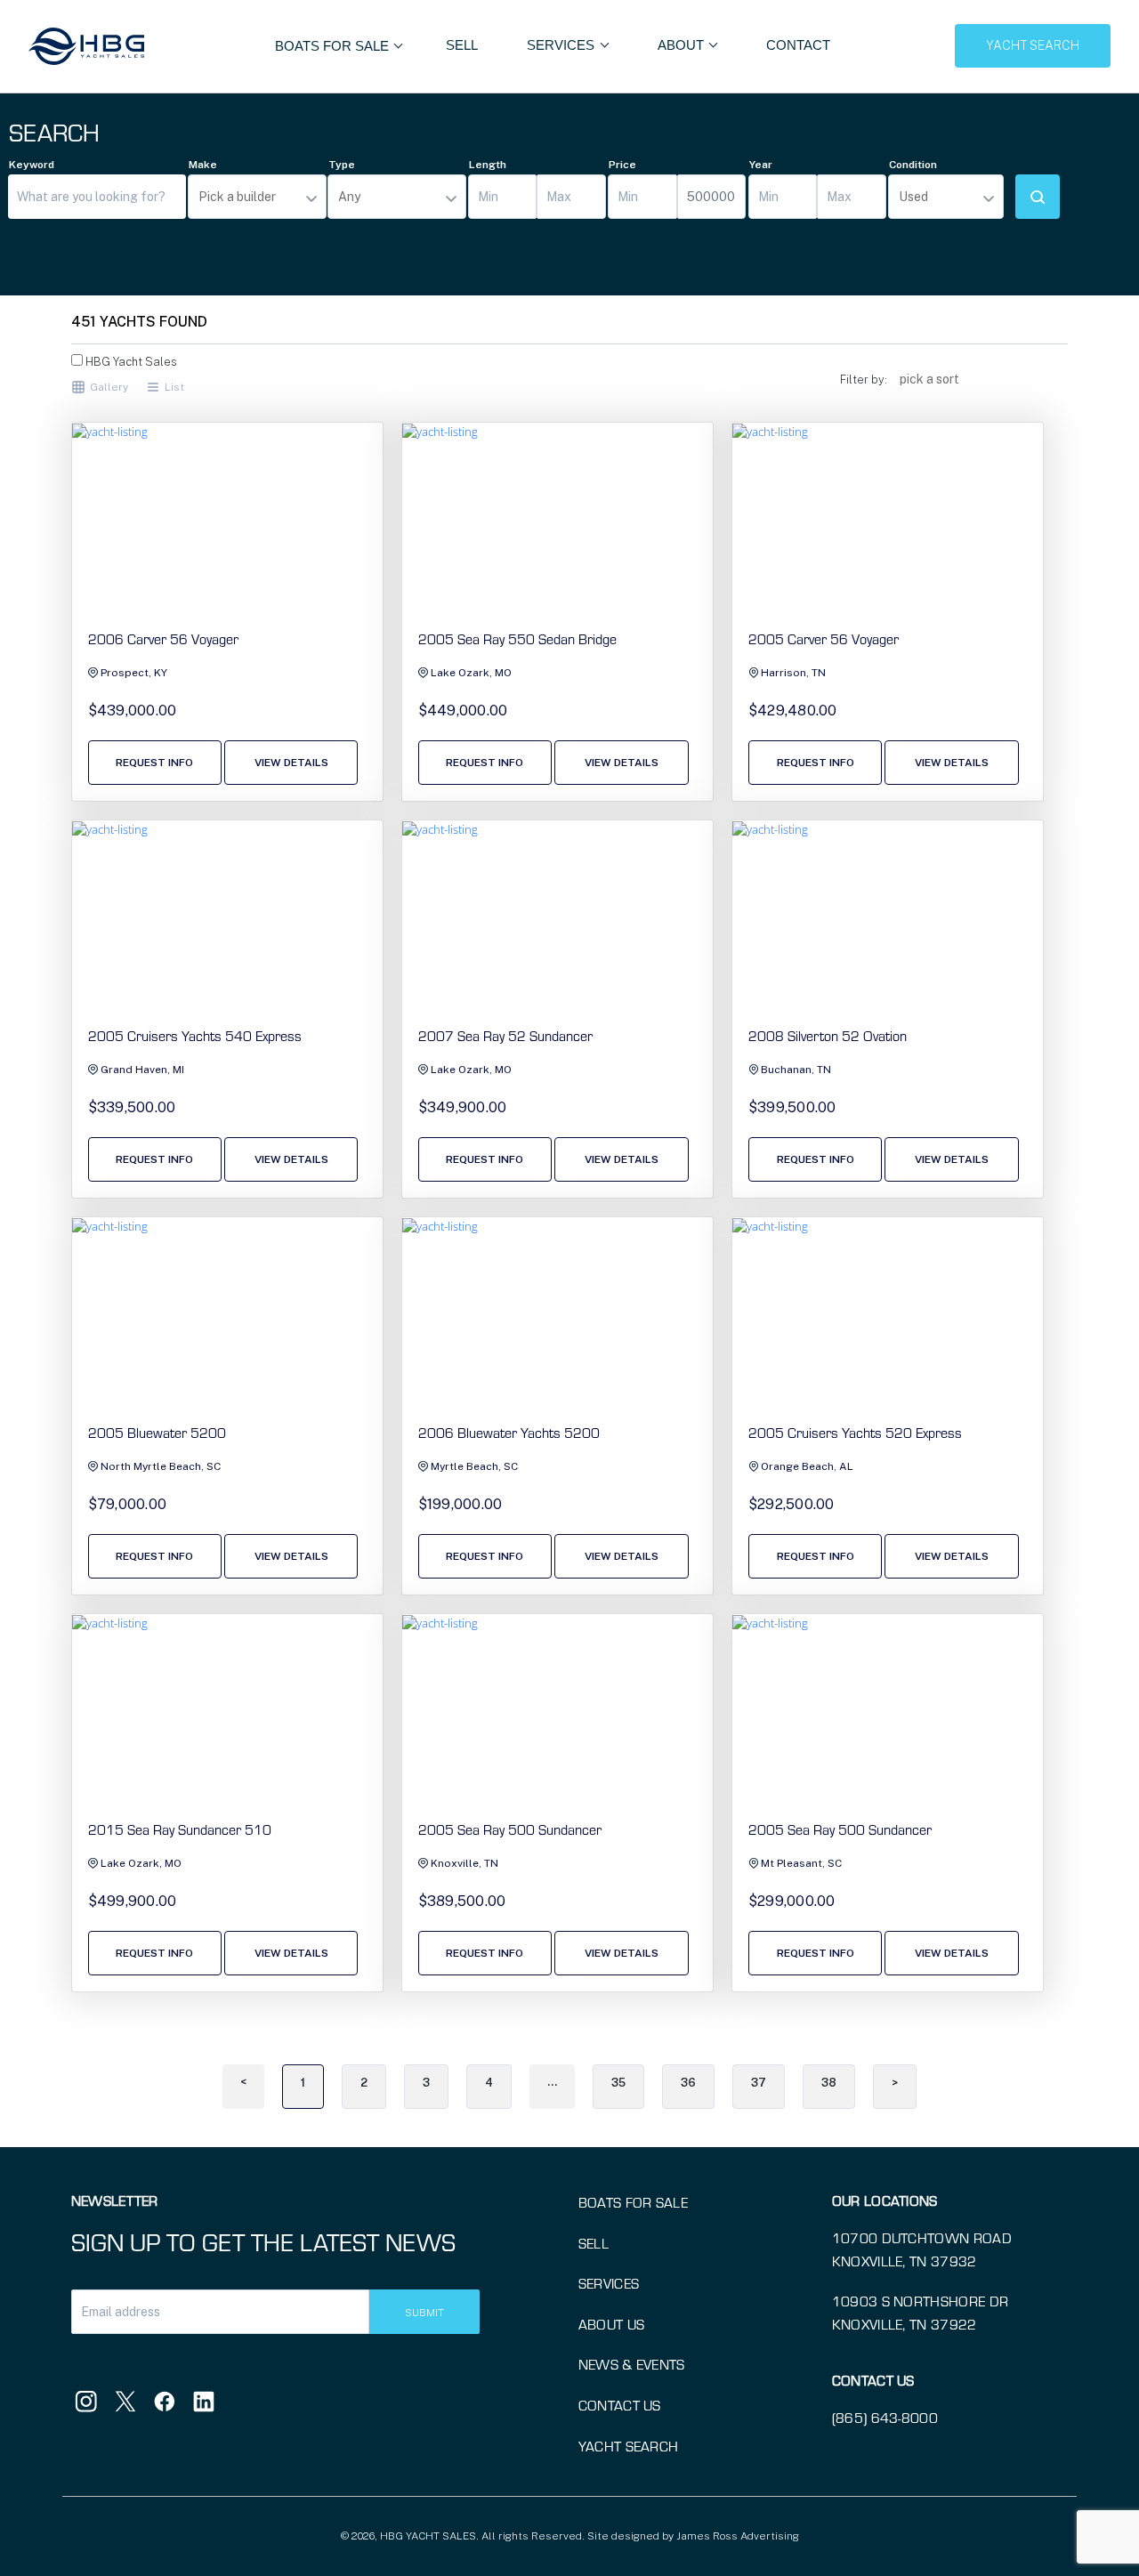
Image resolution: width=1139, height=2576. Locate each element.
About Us (612, 2324)
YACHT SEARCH (1033, 45)
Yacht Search (629, 2446)
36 (688, 2083)
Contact (798, 45)
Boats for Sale (633, 2202)
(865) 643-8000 (885, 2418)
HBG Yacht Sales (130, 362)
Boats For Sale (334, 46)
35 (618, 2083)
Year (761, 165)
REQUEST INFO (154, 763)
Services (609, 2283)
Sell (462, 45)
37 (759, 2083)
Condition (913, 165)
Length (488, 165)
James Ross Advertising (738, 2536)
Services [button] (562, 45)
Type (342, 165)
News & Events (632, 2364)
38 (829, 2083)
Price (622, 165)
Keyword (32, 165)
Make (203, 165)
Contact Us (620, 2405)
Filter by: (864, 380)
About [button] (683, 45)
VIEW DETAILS (291, 763)
